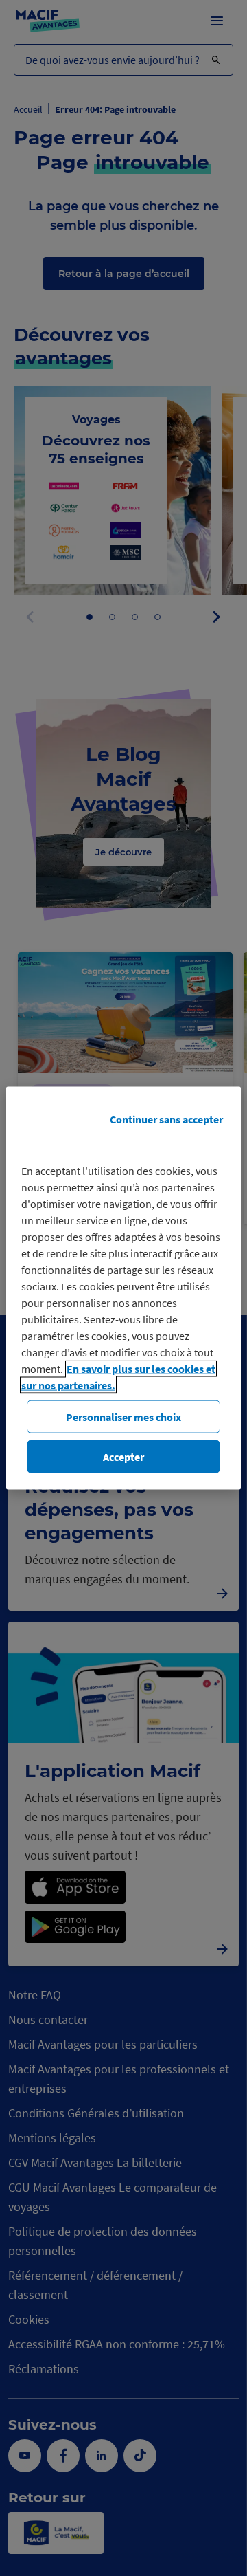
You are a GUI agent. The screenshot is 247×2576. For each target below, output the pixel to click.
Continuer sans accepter (166, 1119)
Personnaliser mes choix (123, 1416)
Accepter (123, 1457)
